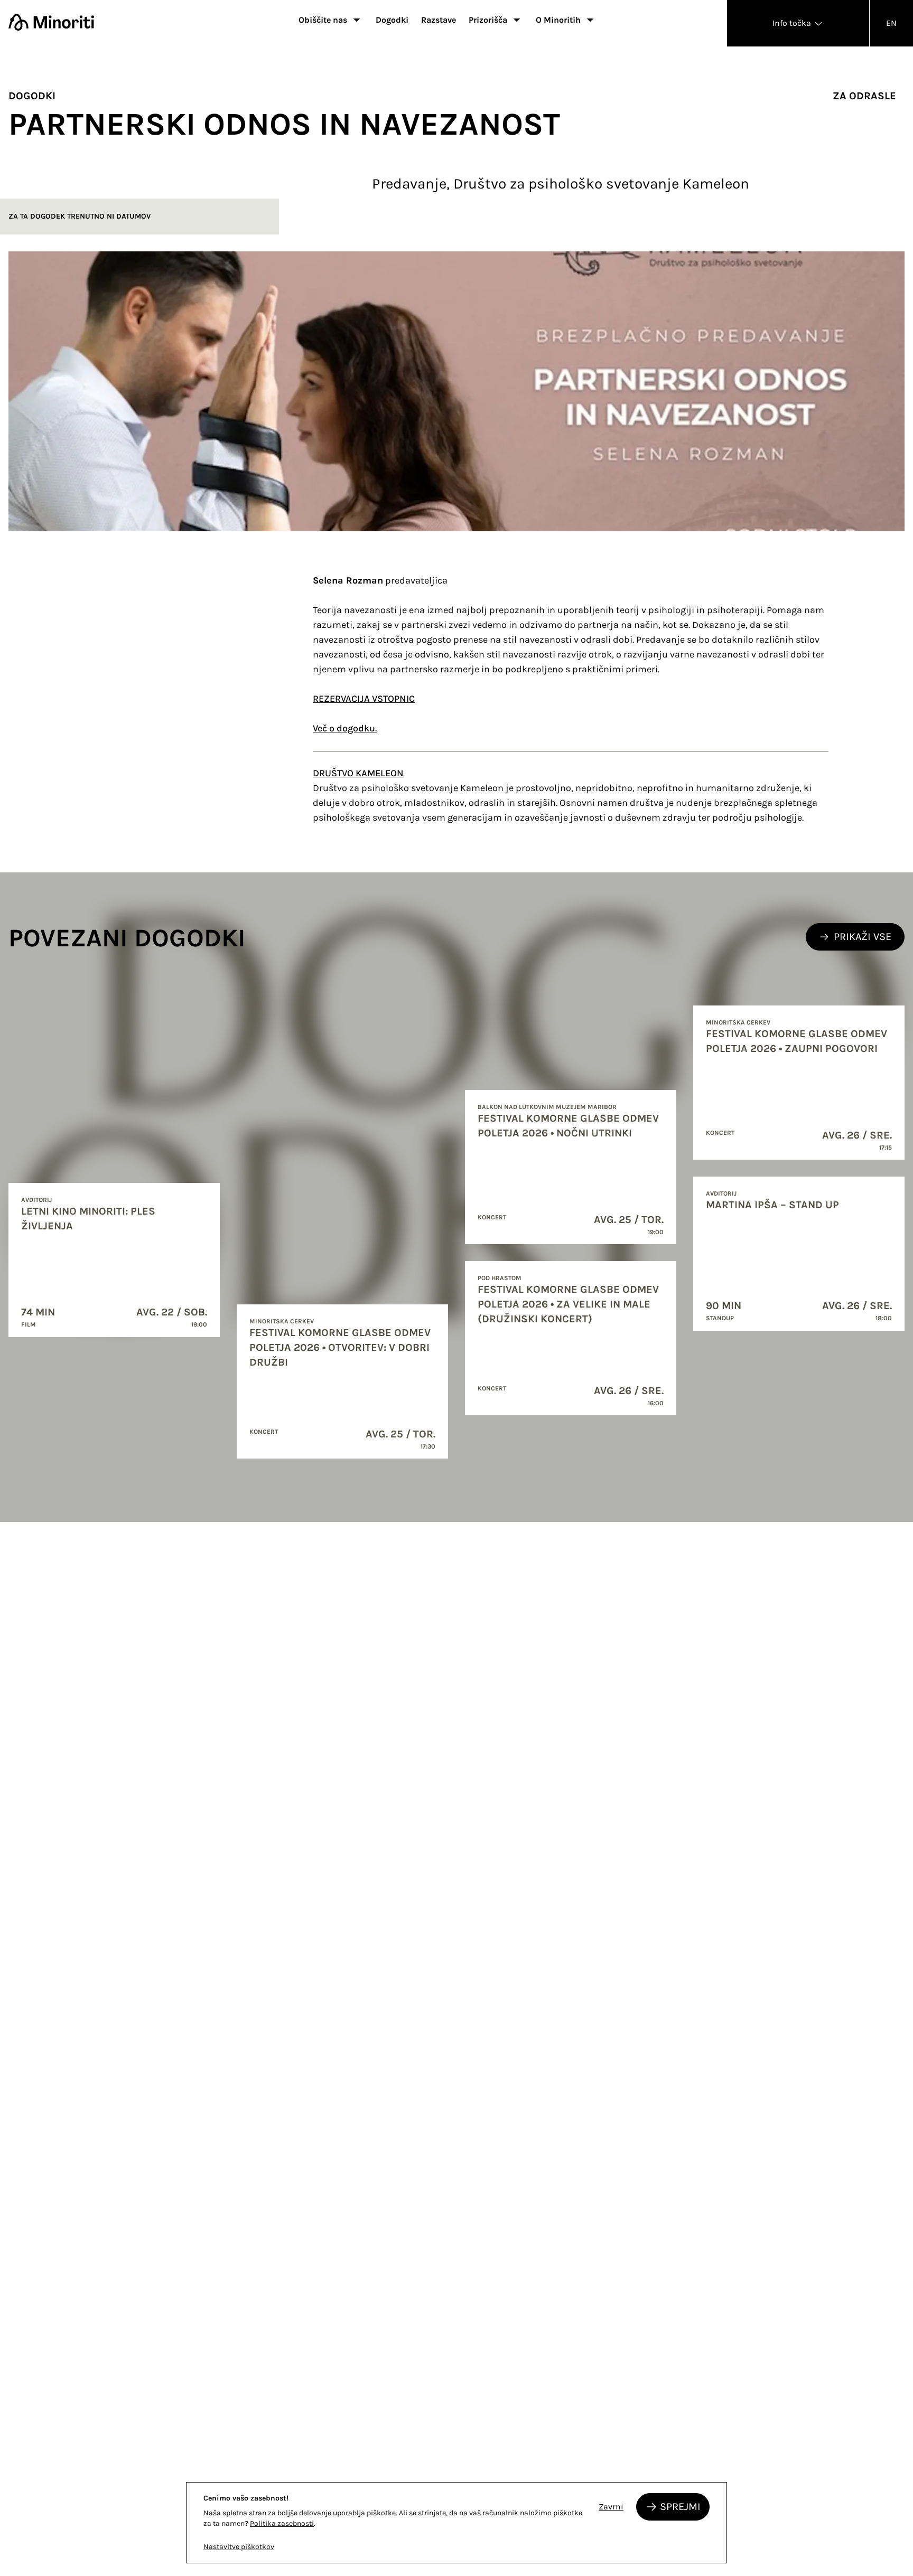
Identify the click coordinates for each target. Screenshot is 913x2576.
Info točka (793, 23)
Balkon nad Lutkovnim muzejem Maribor (547, 1107)
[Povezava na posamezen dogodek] (114, 1260)
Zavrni (611, 2507)
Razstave (439, 20)
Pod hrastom (500, 1278)
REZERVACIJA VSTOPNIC (364, 699)
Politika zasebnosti (282, 2523)
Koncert (264, 1432)
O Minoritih (558, 20)
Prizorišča (488, 20)
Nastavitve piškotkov (239, 2547)
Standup (720, 1318)
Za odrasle (864, 96)
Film (29, 1324)
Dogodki (392, 20)
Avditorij (36, 1200)
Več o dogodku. (345, 728)
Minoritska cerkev (282, 1321)
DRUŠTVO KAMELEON (358, 773)
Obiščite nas (323, 20)
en (891, 23)
